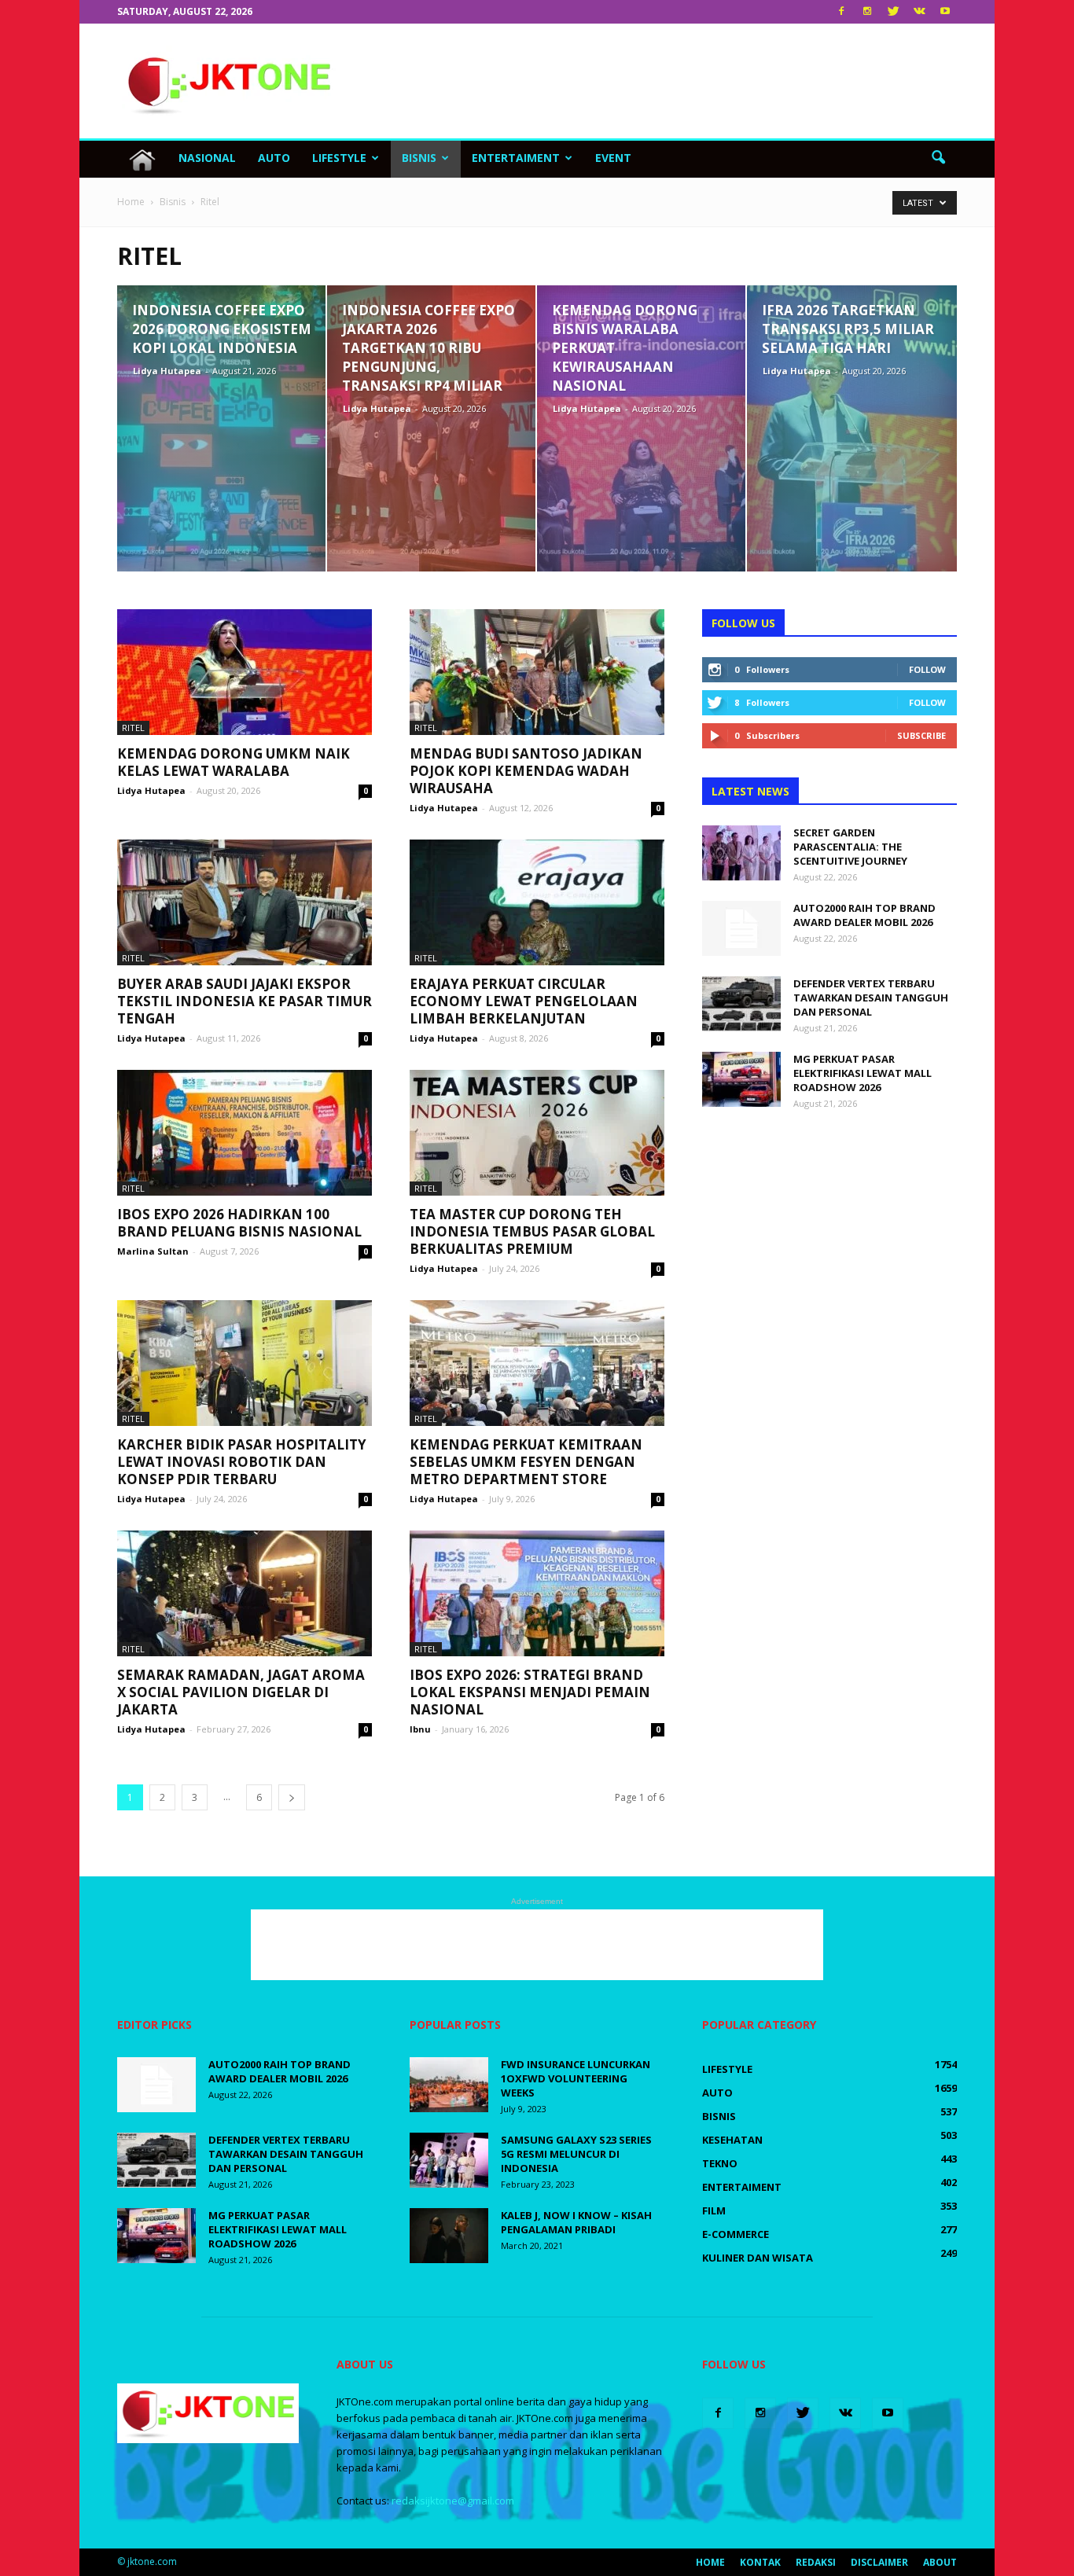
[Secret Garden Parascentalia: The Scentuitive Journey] (741, 853)
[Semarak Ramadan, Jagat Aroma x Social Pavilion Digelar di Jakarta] (245, 1593)
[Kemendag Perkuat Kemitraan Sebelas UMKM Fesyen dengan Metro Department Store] (537, 1363)
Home (710, 2562)
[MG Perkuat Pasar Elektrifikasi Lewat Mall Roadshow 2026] (741, 1079)
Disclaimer (879, 2562)
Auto (274, 158)
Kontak (760, 2562)
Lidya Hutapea (167, 371)
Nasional (207, 158)
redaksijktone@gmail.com (453, 2501)
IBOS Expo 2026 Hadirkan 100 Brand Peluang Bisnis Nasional (239, 1223)
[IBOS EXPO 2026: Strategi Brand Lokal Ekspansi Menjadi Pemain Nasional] (537, 1593)
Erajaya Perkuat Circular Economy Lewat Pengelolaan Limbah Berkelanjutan (524, 1001)
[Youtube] (945, 12)
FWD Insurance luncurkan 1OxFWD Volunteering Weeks (576, 2078)
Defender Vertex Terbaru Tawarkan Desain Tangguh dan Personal (871, 998)
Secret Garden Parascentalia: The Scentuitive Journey (850, 847)
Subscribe (921, 735)
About (940, 2562)
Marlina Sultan (153, 1251)
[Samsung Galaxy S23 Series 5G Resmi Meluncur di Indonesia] (449, 2160)
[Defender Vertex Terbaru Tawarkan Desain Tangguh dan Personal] (741, 1004)
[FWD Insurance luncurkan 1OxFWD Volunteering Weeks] (449, 2085)
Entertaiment (516, 158)
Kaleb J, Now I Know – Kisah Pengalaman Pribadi (576, 2222)
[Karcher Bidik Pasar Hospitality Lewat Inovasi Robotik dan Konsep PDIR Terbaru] (245, 1363)
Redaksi (816, 2562)
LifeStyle (339, 158)
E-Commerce (736, 2234)
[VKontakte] (919, 12)
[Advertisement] (671, 81)
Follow (927, 669)
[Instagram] (867, 12)
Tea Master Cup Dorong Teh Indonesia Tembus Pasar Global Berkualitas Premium (532, 1231)
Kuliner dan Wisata (758, 2258)
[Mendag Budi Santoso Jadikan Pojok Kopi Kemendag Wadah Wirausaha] (537, 672)
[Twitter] (893, 12)
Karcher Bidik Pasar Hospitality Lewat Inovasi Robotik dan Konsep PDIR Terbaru (242, 1462)
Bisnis (419, 158)
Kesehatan (732, 2140)
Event (613, 158)
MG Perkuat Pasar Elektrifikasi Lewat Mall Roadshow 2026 (863, 1073)
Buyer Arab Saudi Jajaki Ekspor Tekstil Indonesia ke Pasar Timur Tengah (245, 1001)
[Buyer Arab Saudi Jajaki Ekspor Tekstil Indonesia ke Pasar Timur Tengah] (245, 902)
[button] (938, 158)
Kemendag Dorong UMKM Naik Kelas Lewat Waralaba (234, 762)
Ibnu (420, 1729)
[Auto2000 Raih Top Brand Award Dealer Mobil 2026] (741, 928)
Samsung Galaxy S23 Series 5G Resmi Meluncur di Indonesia (576, 2154)
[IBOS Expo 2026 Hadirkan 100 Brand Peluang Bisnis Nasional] (245, 1133)
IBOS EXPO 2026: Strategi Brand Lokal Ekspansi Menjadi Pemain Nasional (530, 1692)
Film (714, 2210)
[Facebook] (841, 12)
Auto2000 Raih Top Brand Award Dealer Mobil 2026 (864, 915)
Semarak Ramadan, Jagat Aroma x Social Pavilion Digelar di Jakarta (241, 1692)
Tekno (720, 2163)
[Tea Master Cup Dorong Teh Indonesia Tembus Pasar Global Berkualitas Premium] (537, 1133)
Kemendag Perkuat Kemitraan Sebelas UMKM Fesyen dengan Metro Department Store (526, 1462)
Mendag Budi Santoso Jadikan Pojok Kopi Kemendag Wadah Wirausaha (526, 771)
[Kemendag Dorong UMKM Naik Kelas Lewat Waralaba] (245, 672)
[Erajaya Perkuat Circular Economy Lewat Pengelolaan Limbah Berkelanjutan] (537, 902)
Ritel (133, 728)
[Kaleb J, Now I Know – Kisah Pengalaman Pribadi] (449, 2236)
